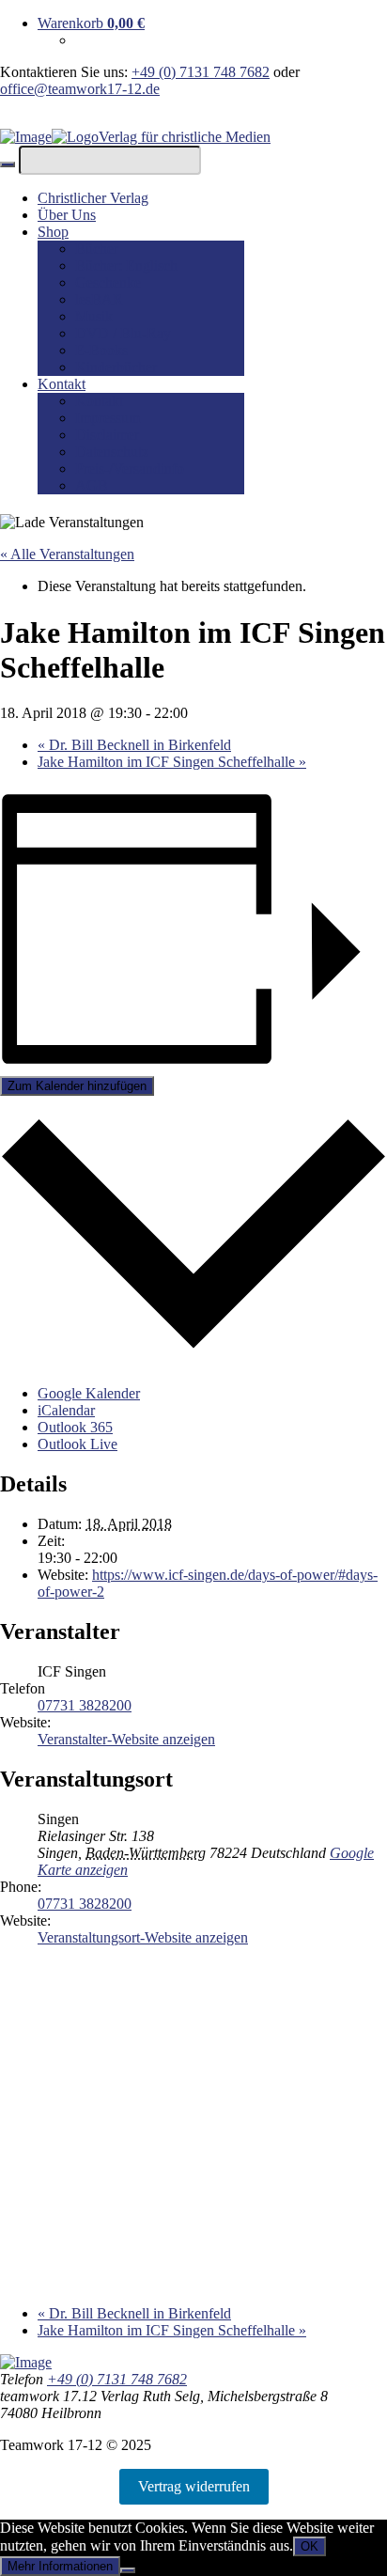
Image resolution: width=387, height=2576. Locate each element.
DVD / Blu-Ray (123, 333)
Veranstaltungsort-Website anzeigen (143, 1937)
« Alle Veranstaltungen (67, 554)
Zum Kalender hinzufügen (77, 1086)
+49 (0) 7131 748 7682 (201, 72)
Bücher (97, 249)
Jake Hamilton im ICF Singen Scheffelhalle (172, 762)
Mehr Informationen (60, 2566)
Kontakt (62, 384)
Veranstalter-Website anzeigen (126, 1739)
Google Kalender (89, 1393)
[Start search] (8, 164)
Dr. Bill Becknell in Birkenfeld (134, 745)
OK (310, 2546)
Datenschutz (112, 452)
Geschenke (108, 282)
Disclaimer (107, 435)
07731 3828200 (85, 1705)
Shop (53, 232)
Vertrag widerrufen (194, 2486)
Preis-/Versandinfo (130, 468)
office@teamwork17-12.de (80, 89)
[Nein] (128, 2570)
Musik (94, 316)
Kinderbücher (116, 367)
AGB (92, 485)
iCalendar (66, 1410)
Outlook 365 (75, 1427)
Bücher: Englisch (126, 265)
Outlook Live (77, 1444)
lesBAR (99, 299)
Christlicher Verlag (93, 198)
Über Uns (67, 215)
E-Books (101, 350)
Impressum (108, 418)
